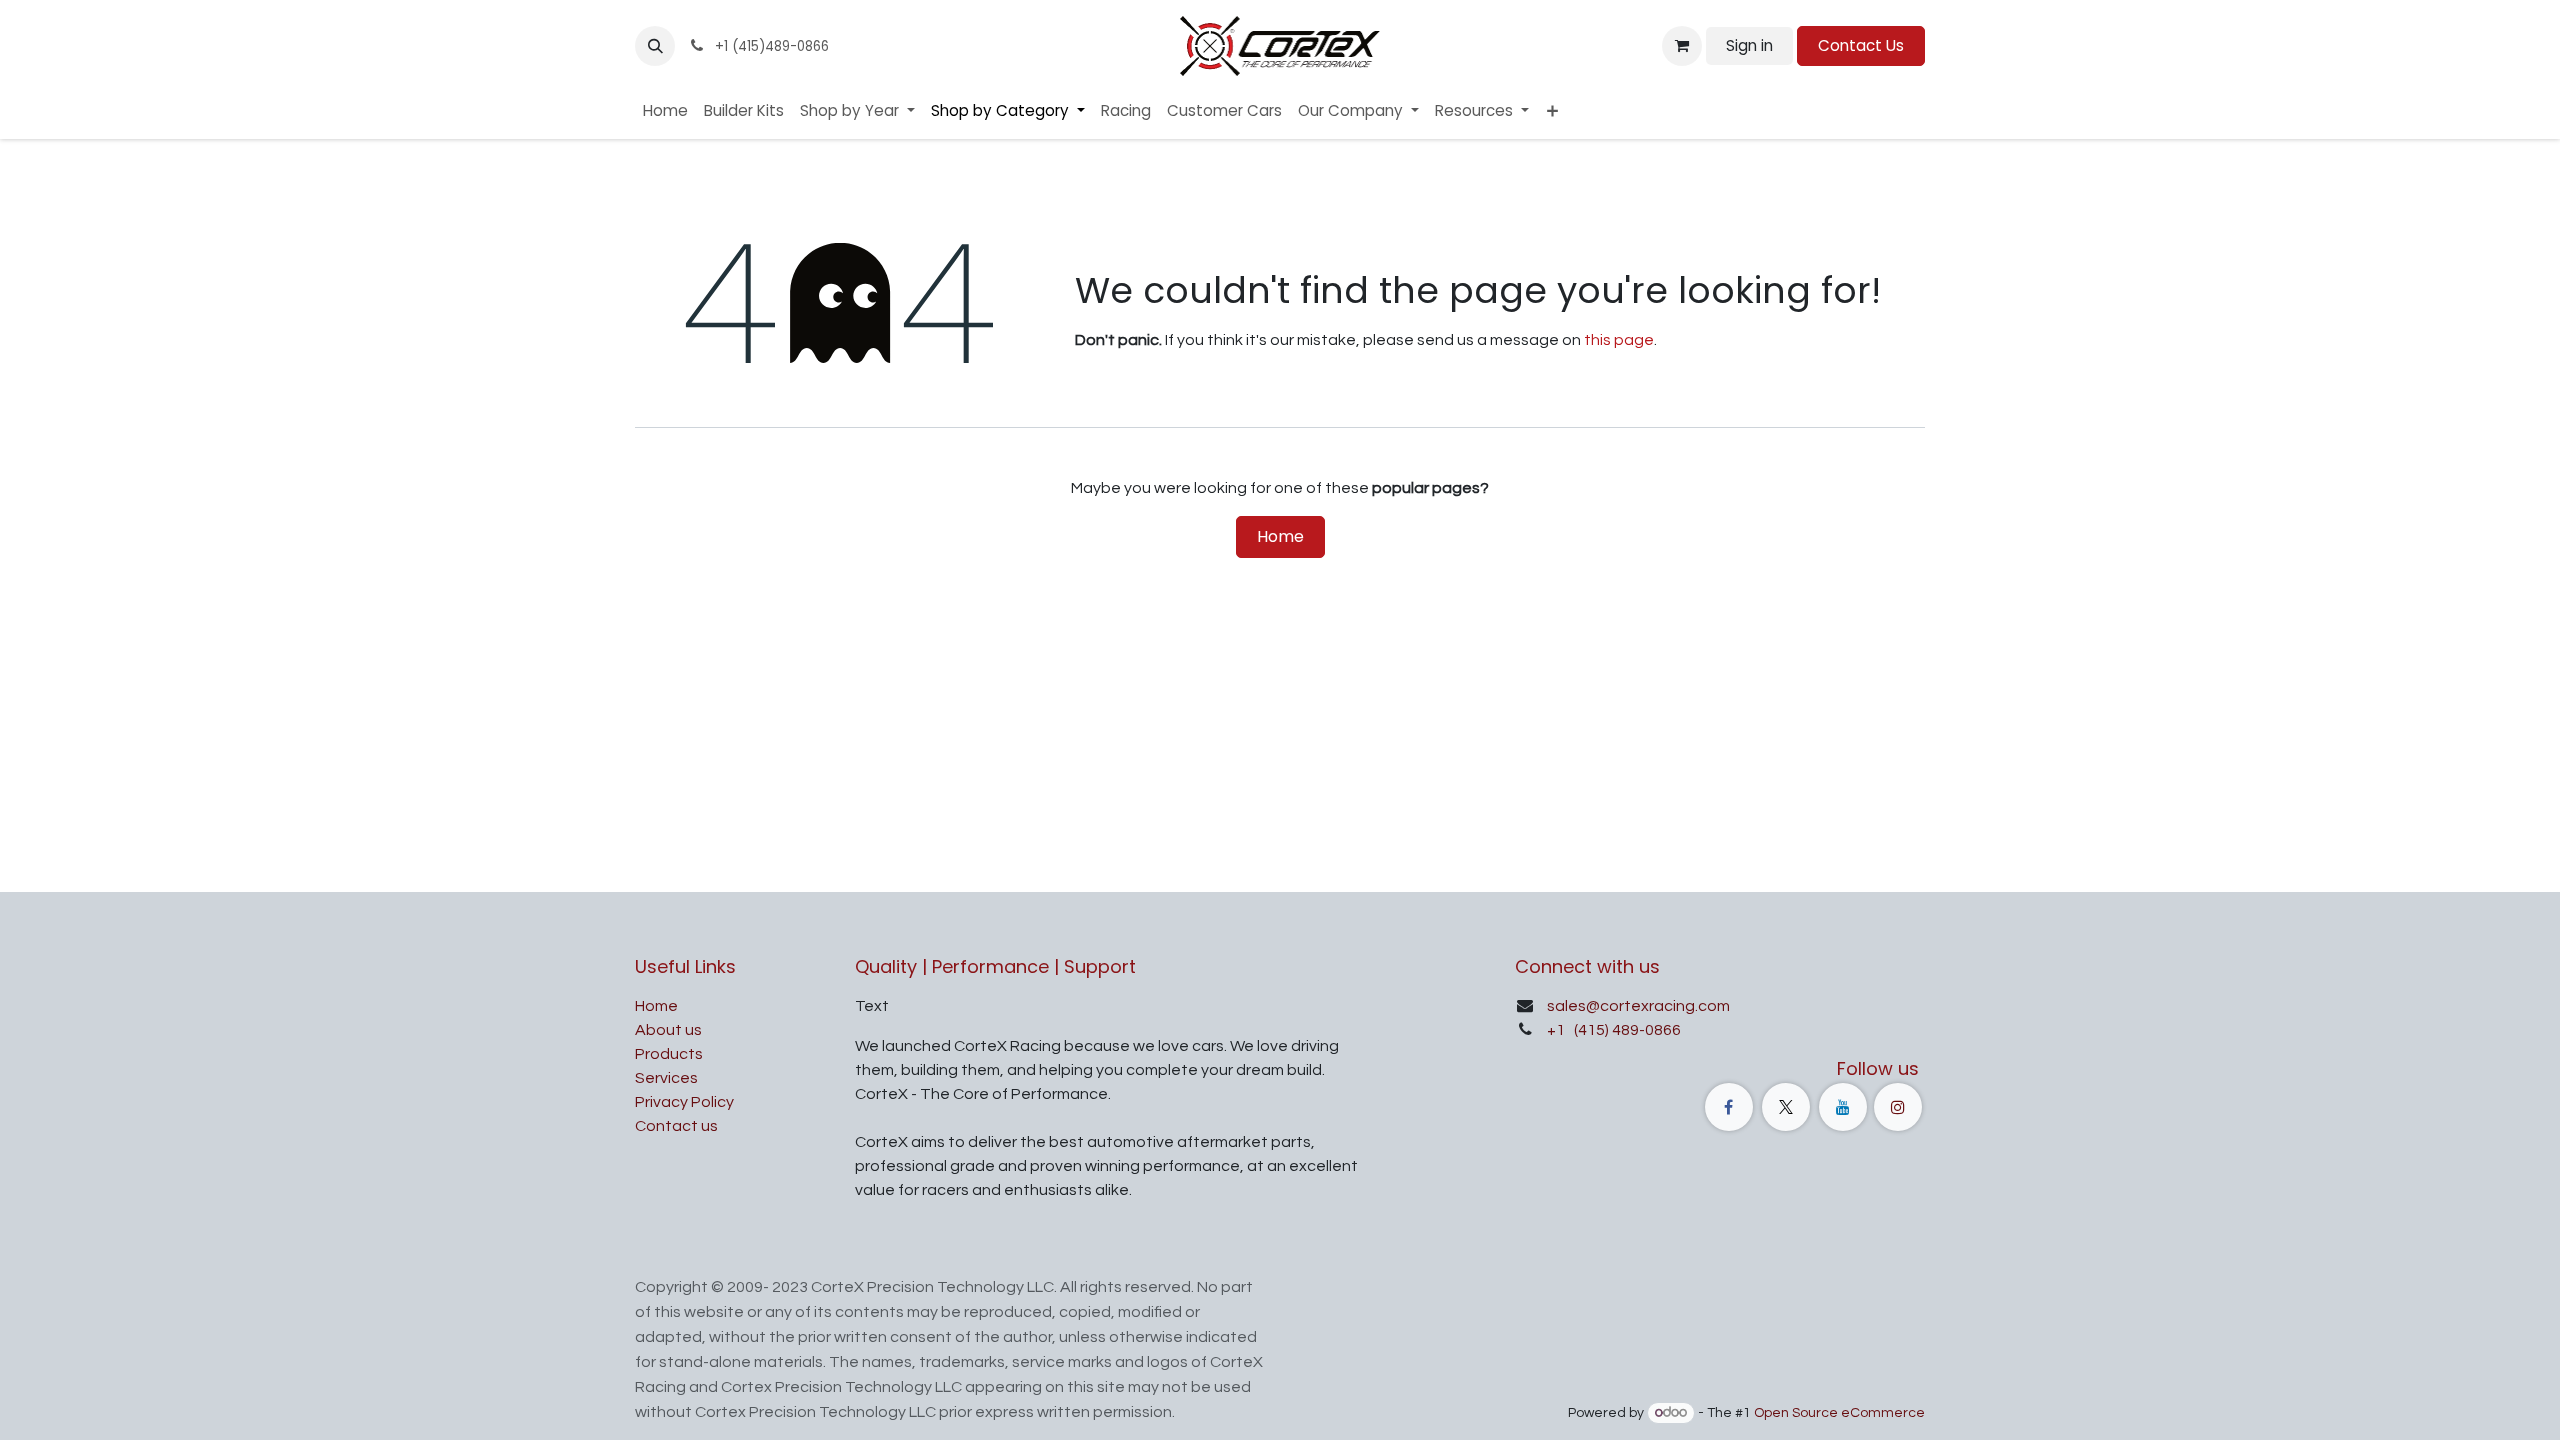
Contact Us (1861, 45)
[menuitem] (665, 111)
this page (1619, 340)
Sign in (1749, 45)
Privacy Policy (684, 1102)
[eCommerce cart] (1682, 46)
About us (668, 1030)
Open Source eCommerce (1839, 1413)
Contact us (676, 1126)
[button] (655, 46)
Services (666, 1078)
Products (669, 1054)
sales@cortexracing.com (1638, 1006)
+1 (1557, 1030)
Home (1280, 536)
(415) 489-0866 (1626, 1030)
